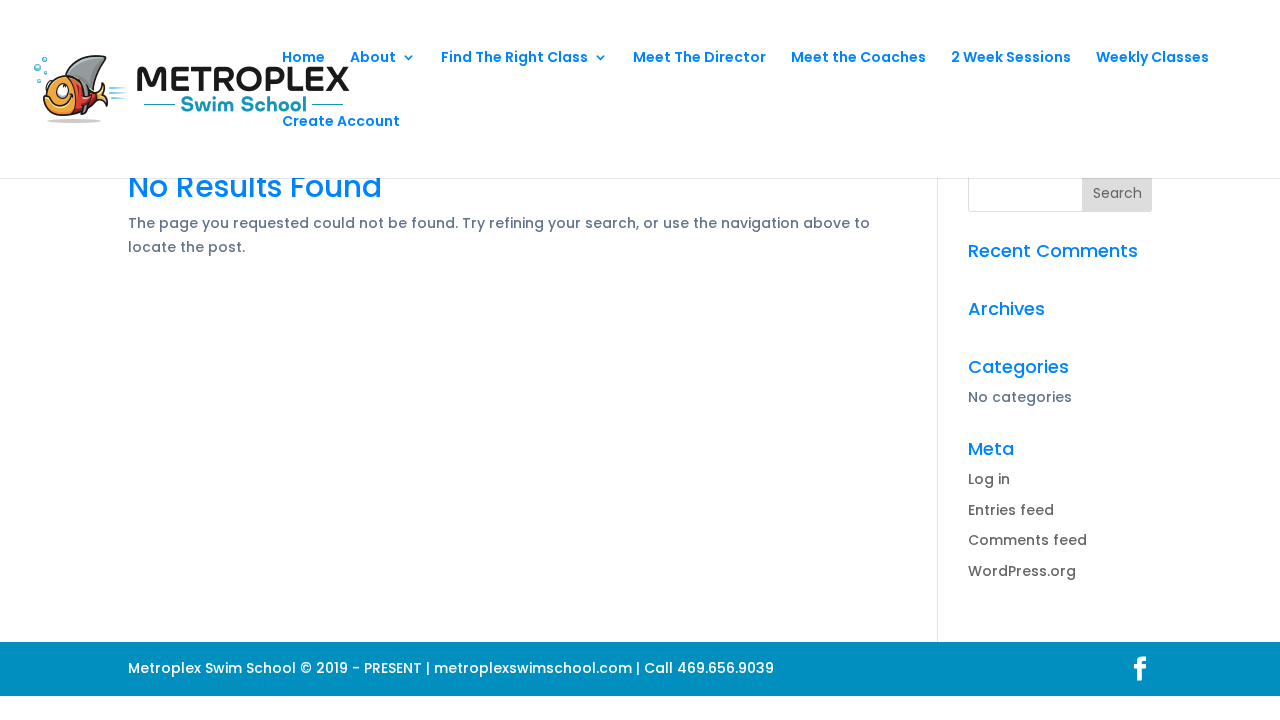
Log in (989, 479)
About (373, 58)
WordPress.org (1022, 571)
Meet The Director (699, 58)
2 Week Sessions (1011, 58)
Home (303, 58)
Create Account (341, 122)
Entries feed (1011, 510)
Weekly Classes (1152, 58)
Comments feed (1027, 540)
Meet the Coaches (858, 58)
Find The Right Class (514, 58)
